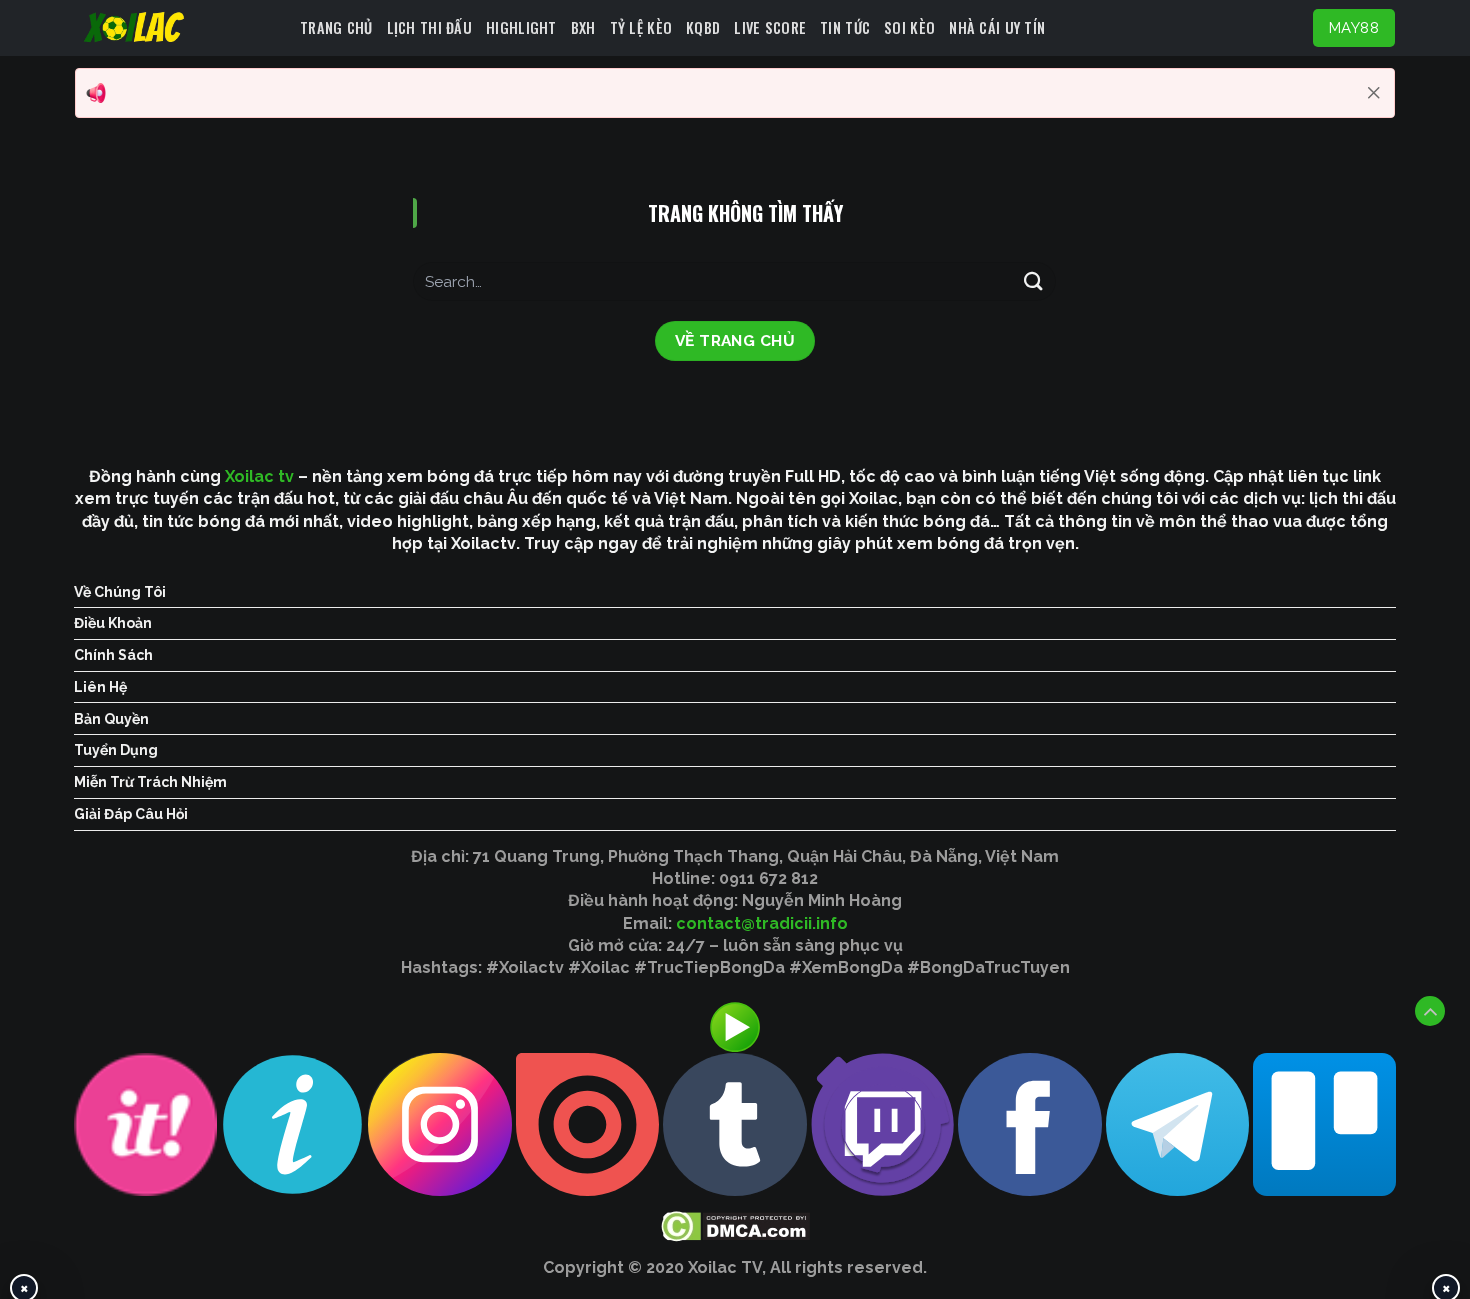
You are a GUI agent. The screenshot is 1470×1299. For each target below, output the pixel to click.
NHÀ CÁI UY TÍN (997, 27)
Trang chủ (336, 27)
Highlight (521, 27)
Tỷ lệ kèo (641, 27)
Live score (770, 27)
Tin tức (845, 27)
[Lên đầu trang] (1430, 1011)
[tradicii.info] (180, 28)
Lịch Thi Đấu (429, 27)
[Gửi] (1033, 281)
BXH (583, 27)
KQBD (703, 27)
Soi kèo (909, 27)
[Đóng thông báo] (1374, 93)
